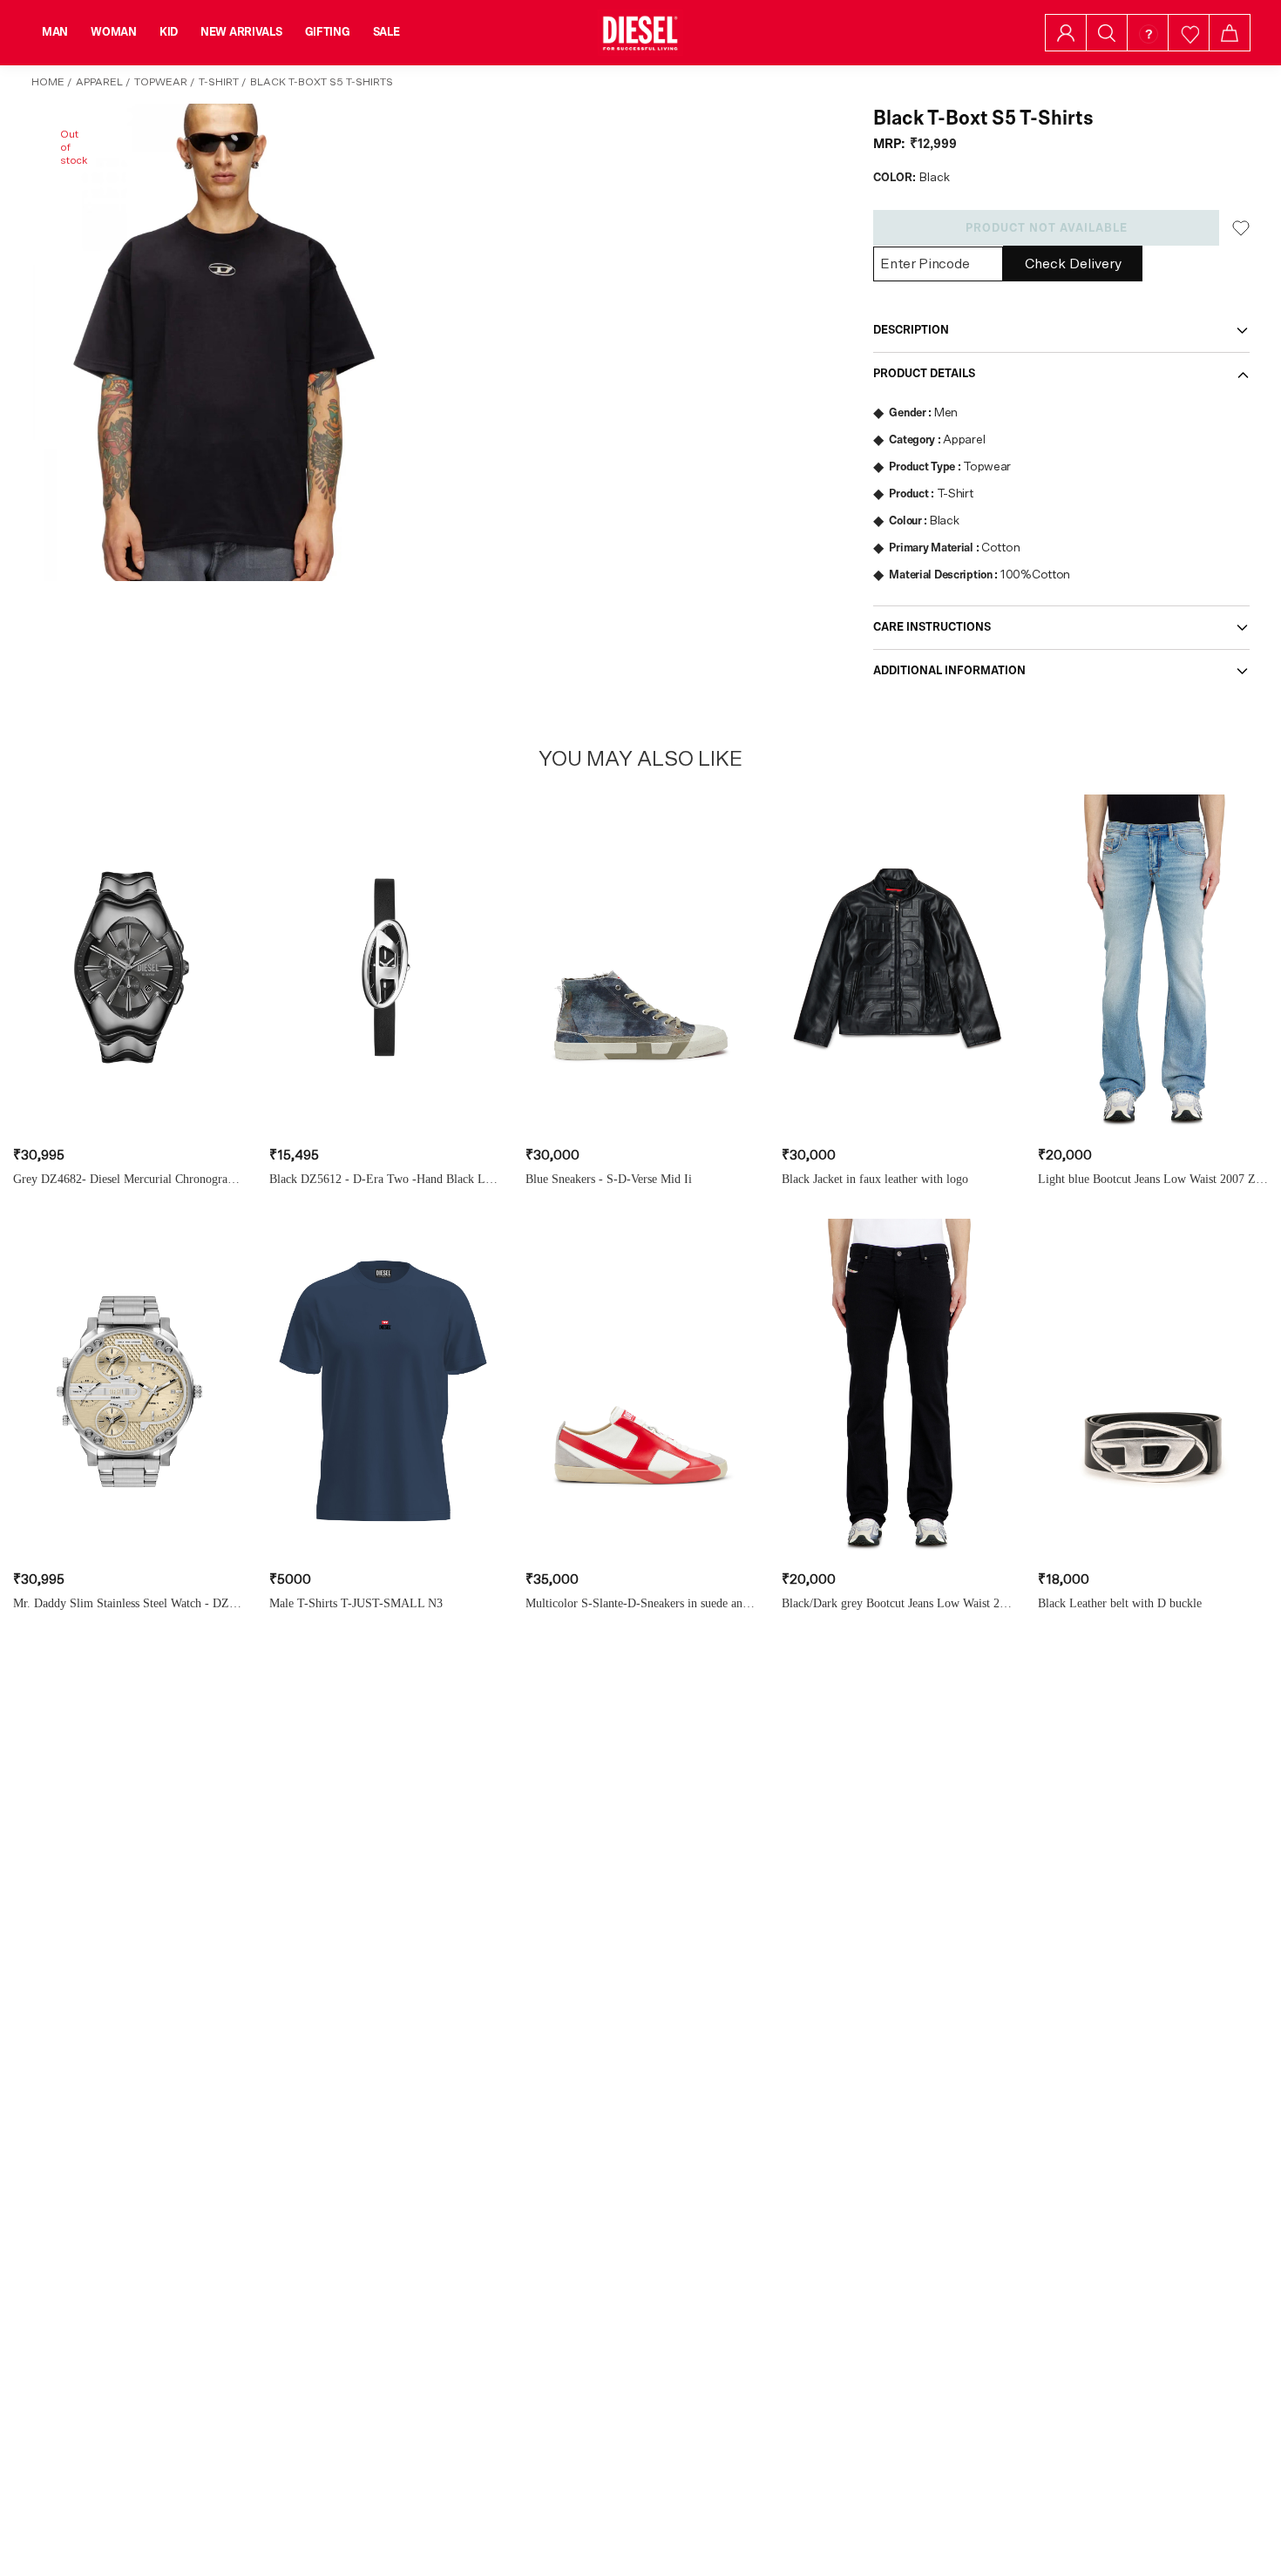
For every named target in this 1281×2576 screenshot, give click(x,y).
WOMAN (114, 32)
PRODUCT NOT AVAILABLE (1047, 228)
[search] (1107, 33)
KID (169, 32)
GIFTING (328, 32)
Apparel (99, 82)
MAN (55, 32)
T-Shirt (219, 82)
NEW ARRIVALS (241, 32)
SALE (386, 32)
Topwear (161, 82)
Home (48, 82)
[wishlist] (1189, 33)
